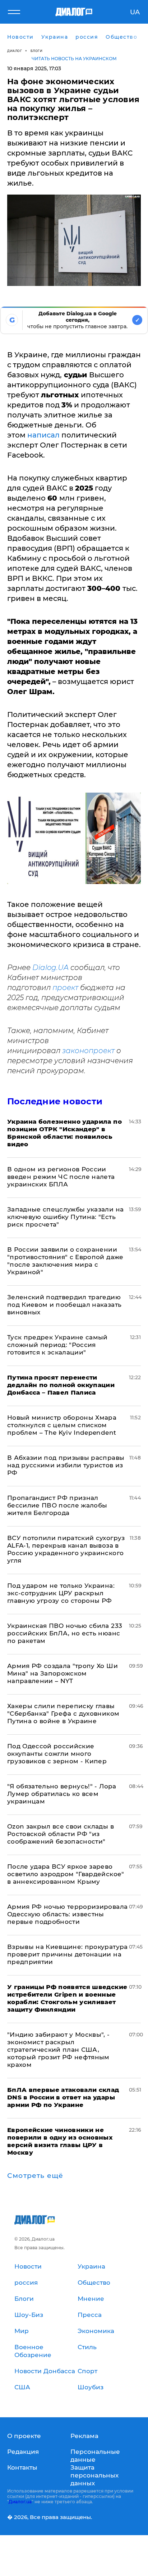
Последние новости (55, 1101)
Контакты (22, 2467)
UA (135, 12)
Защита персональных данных (94, 2475)
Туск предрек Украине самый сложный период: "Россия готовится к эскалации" (57, 1345)
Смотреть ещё (35, 2176)
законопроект (88, 1051)
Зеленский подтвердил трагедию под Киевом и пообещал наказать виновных (64, 1305)
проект (65, 988)
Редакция (23, 2452)
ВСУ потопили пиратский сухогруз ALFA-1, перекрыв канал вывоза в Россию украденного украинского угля (66, 1549)
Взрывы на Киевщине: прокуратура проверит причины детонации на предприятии (68, 1954)
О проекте (24, 2436)
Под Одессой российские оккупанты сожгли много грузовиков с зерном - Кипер (57, 1754)
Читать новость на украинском (74, 59)
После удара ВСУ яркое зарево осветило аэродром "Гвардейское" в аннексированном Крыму (66, 1874)
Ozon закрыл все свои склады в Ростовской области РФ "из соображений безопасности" (61, 1834)
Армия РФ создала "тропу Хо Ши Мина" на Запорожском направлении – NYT (63, 1673)
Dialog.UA (50, 967)
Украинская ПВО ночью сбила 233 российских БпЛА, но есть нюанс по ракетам (65, 1633)
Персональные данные (95, 2456)
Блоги (37, 51)
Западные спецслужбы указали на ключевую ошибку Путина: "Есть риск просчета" (65, 1217)
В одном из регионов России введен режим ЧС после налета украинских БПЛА (61, 1177)
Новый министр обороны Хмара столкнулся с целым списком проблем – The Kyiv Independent (62, 1425)
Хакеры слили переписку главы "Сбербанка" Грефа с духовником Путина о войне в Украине (63, 1714)
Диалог (15, 51)
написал (44, 435)
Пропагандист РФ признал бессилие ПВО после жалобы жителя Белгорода (57, 1505)
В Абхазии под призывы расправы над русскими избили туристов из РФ (66, 1465)
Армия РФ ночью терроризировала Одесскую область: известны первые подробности (67, 1914)
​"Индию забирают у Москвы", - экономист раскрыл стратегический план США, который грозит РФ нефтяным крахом (59, 2050)
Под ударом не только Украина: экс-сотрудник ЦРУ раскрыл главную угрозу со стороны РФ (61, 1593)
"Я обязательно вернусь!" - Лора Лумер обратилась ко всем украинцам (62, 1794)
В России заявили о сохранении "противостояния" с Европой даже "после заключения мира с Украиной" (65, 1261)
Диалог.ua (20, 2502)
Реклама (84, 2436)
